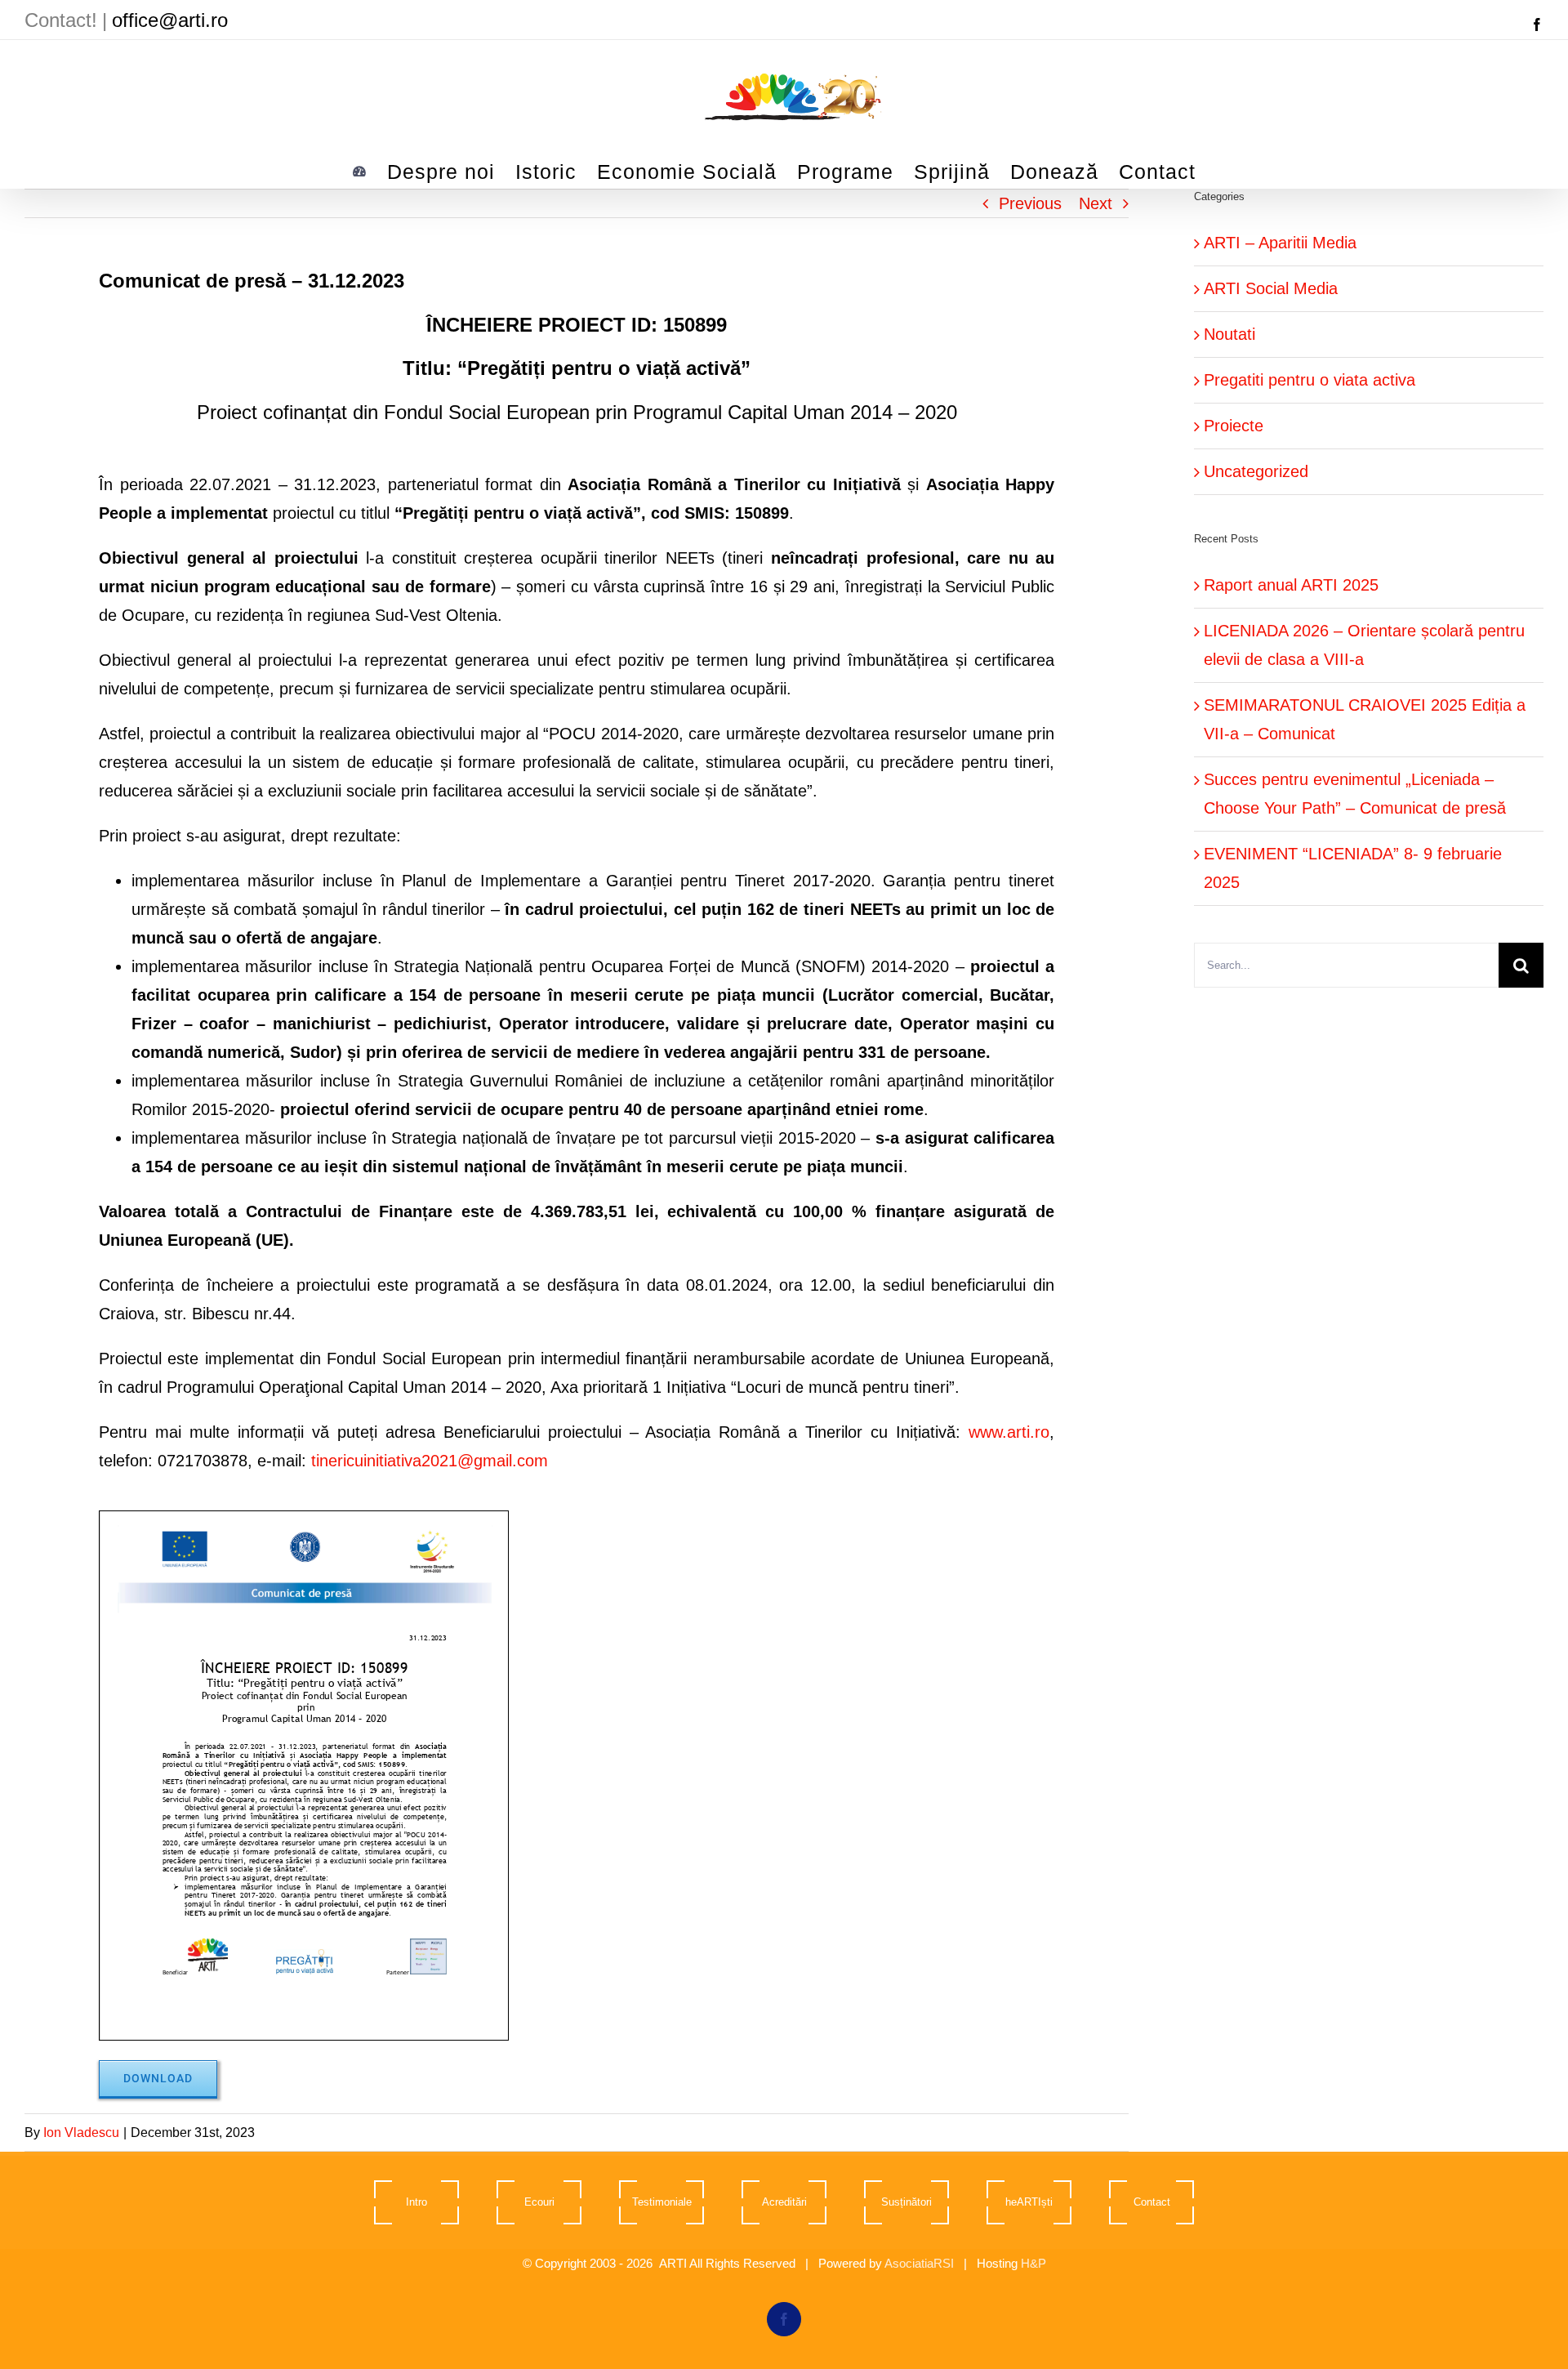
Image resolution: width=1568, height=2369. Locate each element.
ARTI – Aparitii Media (1280, 243)
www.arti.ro (1009, 1432)
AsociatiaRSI (919, 2263)
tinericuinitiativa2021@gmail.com (430, 1461)
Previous (1030, 203)
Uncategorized (1256, 471)
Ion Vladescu (81, 2133)
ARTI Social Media (1271, 288)
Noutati (1229, 334)
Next (1096, 203)
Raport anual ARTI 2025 (1291, 585)
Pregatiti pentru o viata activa (1310, 380)
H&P (1033, 2263)
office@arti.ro (170, 20)
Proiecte (1234, 426)
